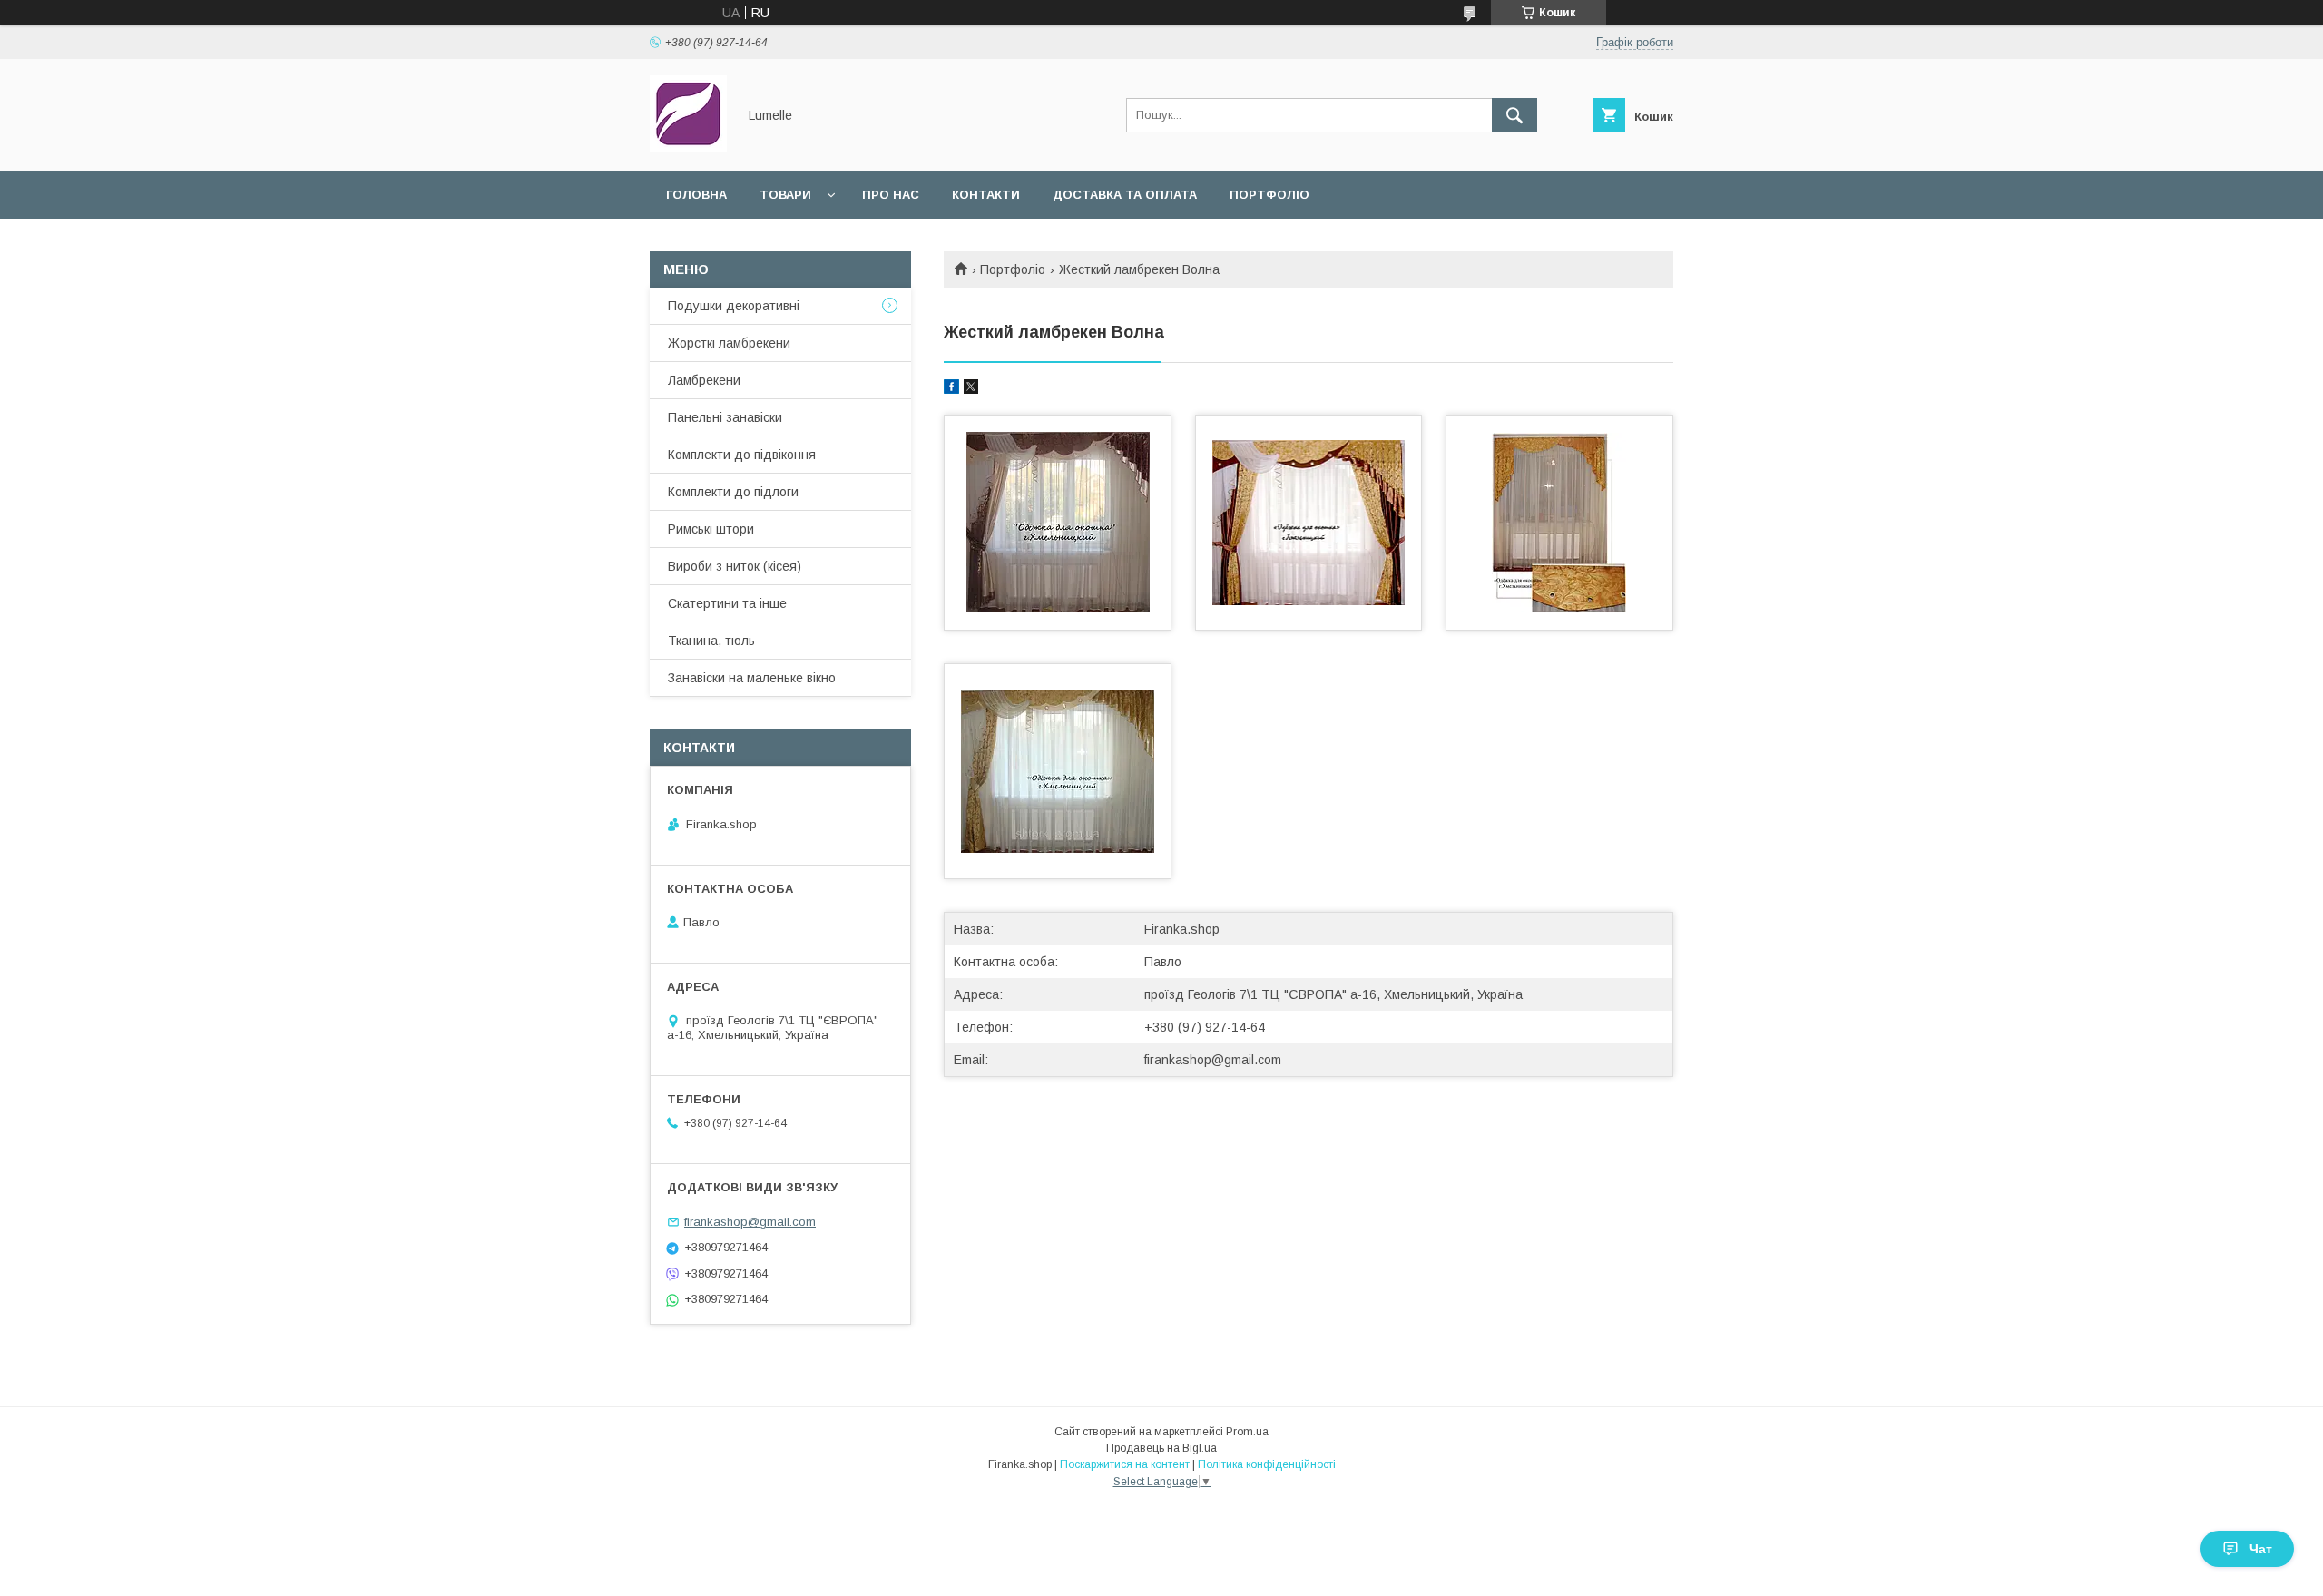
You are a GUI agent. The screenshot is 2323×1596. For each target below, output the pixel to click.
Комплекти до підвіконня (742, 455)
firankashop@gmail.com (1213, 1060)
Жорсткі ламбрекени (729, 343)
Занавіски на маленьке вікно (752, 678)
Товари (785, 195)
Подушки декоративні (734, 306)
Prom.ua (1247, 1432)
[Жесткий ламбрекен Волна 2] (1309, 523)
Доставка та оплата (1125, 195)
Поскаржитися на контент (1125, 1464)
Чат (2261, 1549)
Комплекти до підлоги (733, 492)
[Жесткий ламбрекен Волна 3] (1559, 523)
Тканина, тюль (711, 641)
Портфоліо (1269, 195)
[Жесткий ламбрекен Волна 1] (1058, 523)
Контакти (986, 195)
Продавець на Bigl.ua (1161, 1448)
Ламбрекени (704, 380)
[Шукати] (1514, 115)
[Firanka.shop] (688, 148)
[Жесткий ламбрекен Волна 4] (1058, 771)
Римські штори (711, 529)
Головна (696, 195)
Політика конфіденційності (1267, 1464)
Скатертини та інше (727, 603)
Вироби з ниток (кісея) (735, 566)
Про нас (891, 195)
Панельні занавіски (725, 417)
